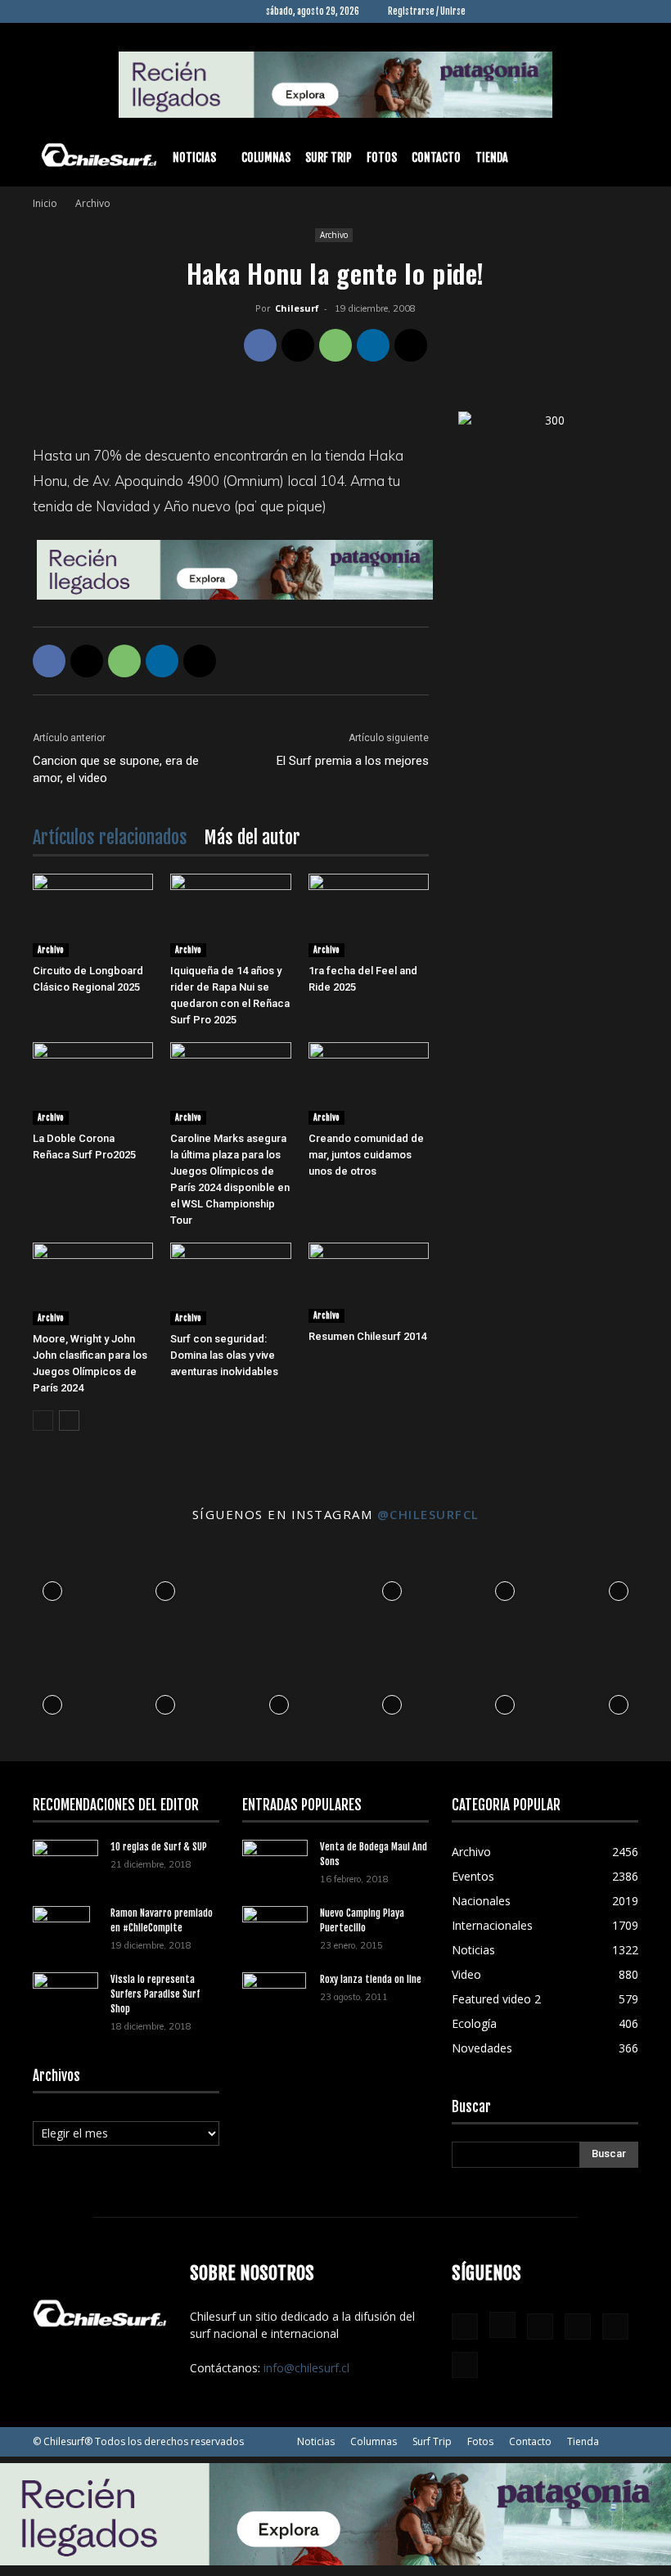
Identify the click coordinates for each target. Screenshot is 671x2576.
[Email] (411, 345)
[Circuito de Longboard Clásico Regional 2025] (93, 915)
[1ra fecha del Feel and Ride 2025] (369, 915)
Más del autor (252, 837)
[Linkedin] (545, 11)
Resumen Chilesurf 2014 (367, 1336)
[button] (619, 158)
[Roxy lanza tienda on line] (275, 2001)
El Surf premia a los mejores (353, 761)
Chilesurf (297, 308)
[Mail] (572, 11)
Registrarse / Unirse (427, 11)
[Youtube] (626, 11)
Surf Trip (329, 157)
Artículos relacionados (110, 837)
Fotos (382, 157)
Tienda (492, 157)
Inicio (45, 203)
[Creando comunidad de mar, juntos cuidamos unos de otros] (369, 1083)
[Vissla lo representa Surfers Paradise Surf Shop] (65, 1990)
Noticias (194, 157)
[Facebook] (491, 11)
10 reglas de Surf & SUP (159, 1847)
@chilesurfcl (428, 1514)
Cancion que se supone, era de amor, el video (116, 769)
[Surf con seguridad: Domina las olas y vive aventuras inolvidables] (230, 1284)
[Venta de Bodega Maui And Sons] (275, 1861)
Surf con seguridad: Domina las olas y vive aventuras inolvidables (224, 1355)
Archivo (334, 235)
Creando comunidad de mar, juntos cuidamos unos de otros (366, 1155)
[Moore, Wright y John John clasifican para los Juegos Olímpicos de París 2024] (93, 1284)
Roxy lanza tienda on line (371, 1979)
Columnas (266, 157)
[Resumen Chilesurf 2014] (369, 1283)
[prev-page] (43, 1421)
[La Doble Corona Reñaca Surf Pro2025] (93, 1083)
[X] (599, 11)
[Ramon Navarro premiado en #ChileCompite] (65, 1935)
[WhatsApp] (335, 345)
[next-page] (69, 1421)
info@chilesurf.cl (306, 2368)
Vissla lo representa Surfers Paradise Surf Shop (155, 1994)
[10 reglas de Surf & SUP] (65, 1862)
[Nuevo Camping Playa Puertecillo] (275, 1925)
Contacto (436, 157)
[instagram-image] (52, 1587)
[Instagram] (518, 11)
